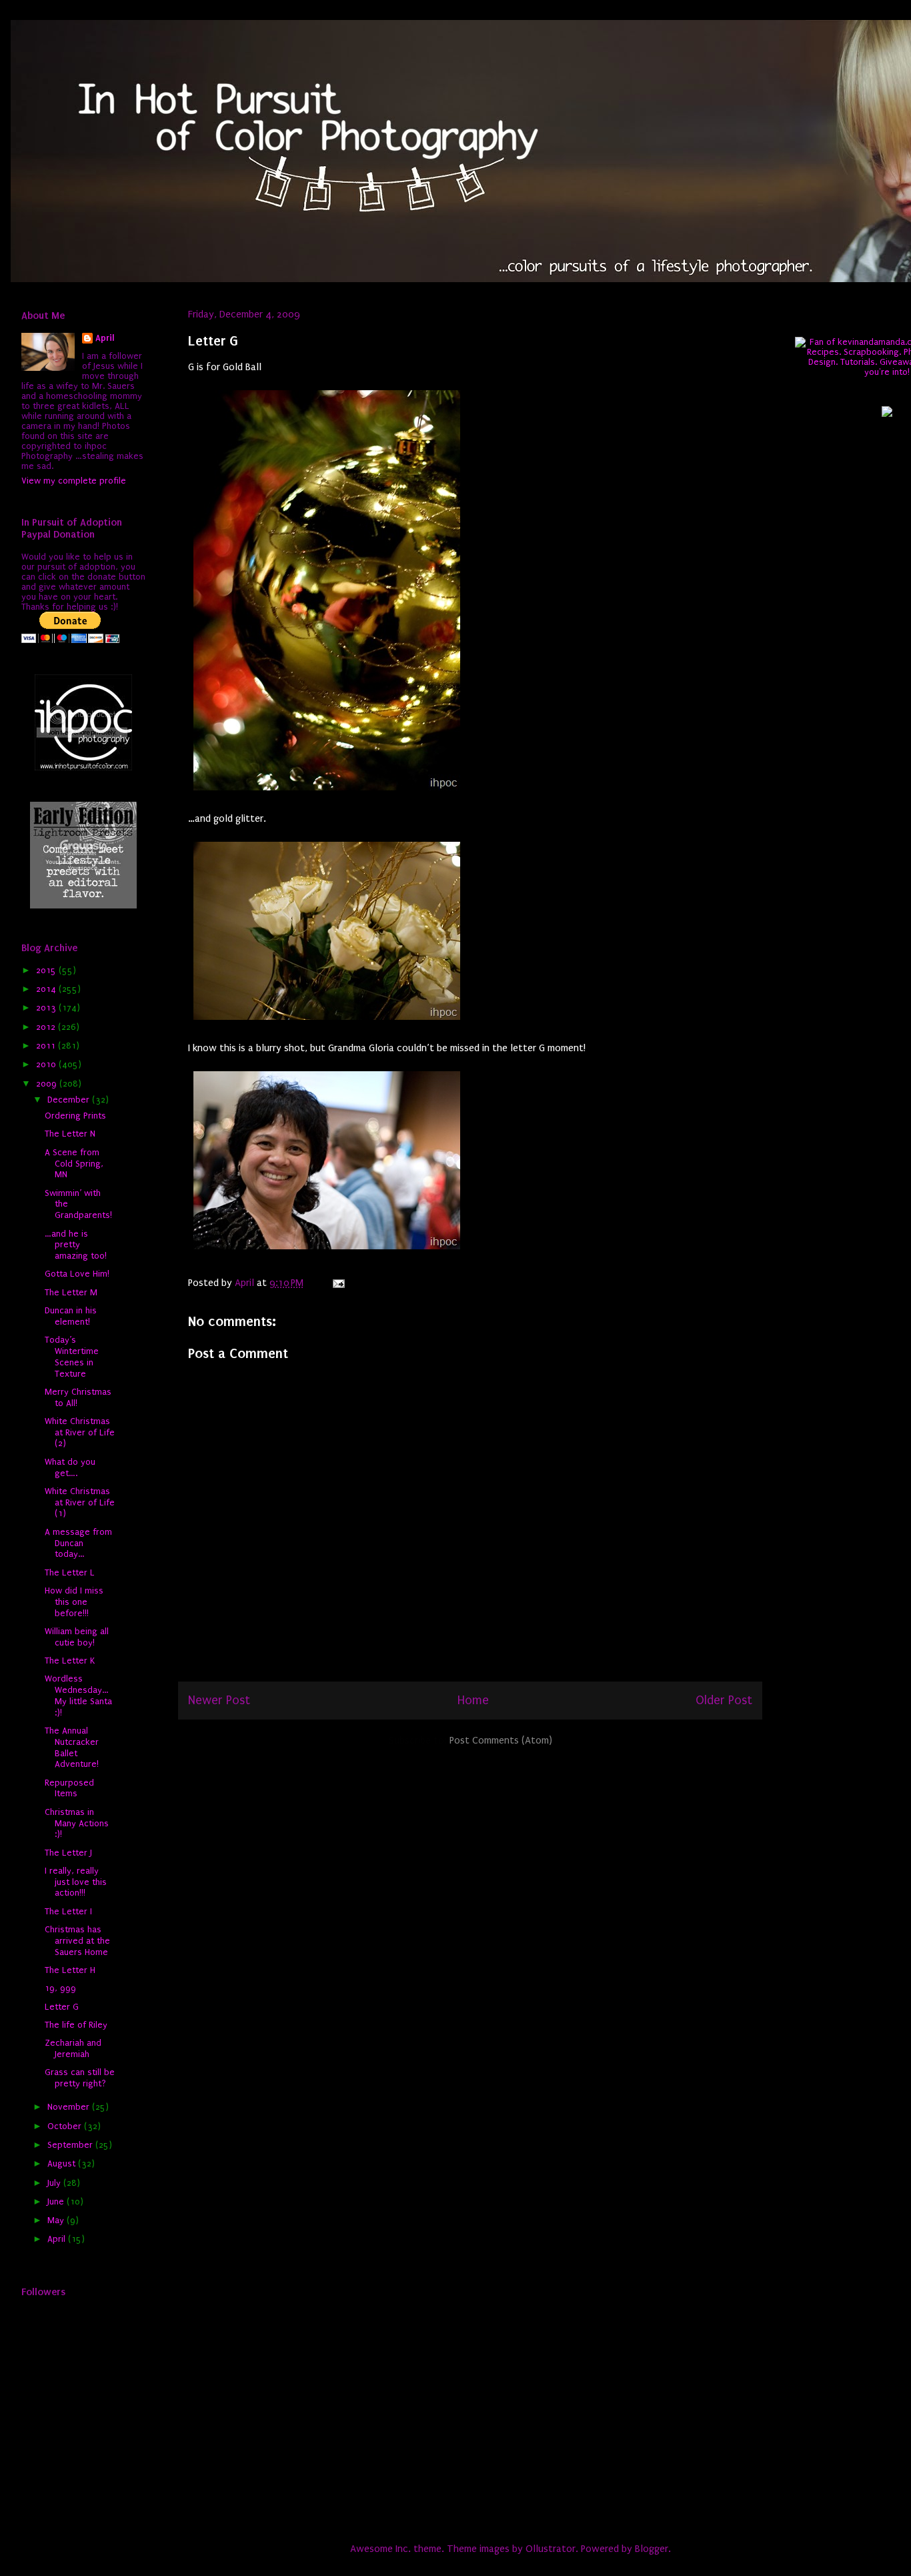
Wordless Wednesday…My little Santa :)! (78, 1695)
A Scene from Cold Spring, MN (74, 1164)
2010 (47, 1064)
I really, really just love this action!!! (76, 1882)
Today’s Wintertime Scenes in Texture (72, 1356)
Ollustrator (551, 2549)
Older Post (724, 1700)
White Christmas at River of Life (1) (80, 1502)
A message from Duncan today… (78, 1543)
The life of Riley (76, 2025)
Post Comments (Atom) (501, 1740)
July (55, 2183)
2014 (47, 989)
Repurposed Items (69, 1788)
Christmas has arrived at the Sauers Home (77, 1941)
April (105, 338)
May (57, 2220)
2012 (47, 1027)
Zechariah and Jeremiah (73, 2048)
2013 (47, 1008)
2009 (48, 1084)
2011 (47, 1046)
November (70, 2107)
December (70, 1100)
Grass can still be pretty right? (80, 2078)
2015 (47, 970)
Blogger (652, 2549)
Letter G (62, 2007)
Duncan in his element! (71, 1316)
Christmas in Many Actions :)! (77, 1823)
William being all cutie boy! (77, 1637)
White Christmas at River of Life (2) (80, 1432)
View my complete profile (74, 481)
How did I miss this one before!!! (74, 1602)
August (63, 2163)
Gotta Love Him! (77, 1274)
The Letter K (70, 1661)
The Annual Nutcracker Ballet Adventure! (72, 1747)
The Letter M (71, 1292)
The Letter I (68, 1911)
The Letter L (70, 1572)
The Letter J (68, 1853)
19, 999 (60, 1988)
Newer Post (219, 1700)
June (57, 2201)
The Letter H (70, 1970)
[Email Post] (337, 1283)
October (66, 2126)
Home (473, 1700)
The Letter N (70, 1134)
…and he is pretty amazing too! (76, 1245)
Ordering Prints (75, 1116)
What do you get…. (70, 1467)
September (71, 2145)
